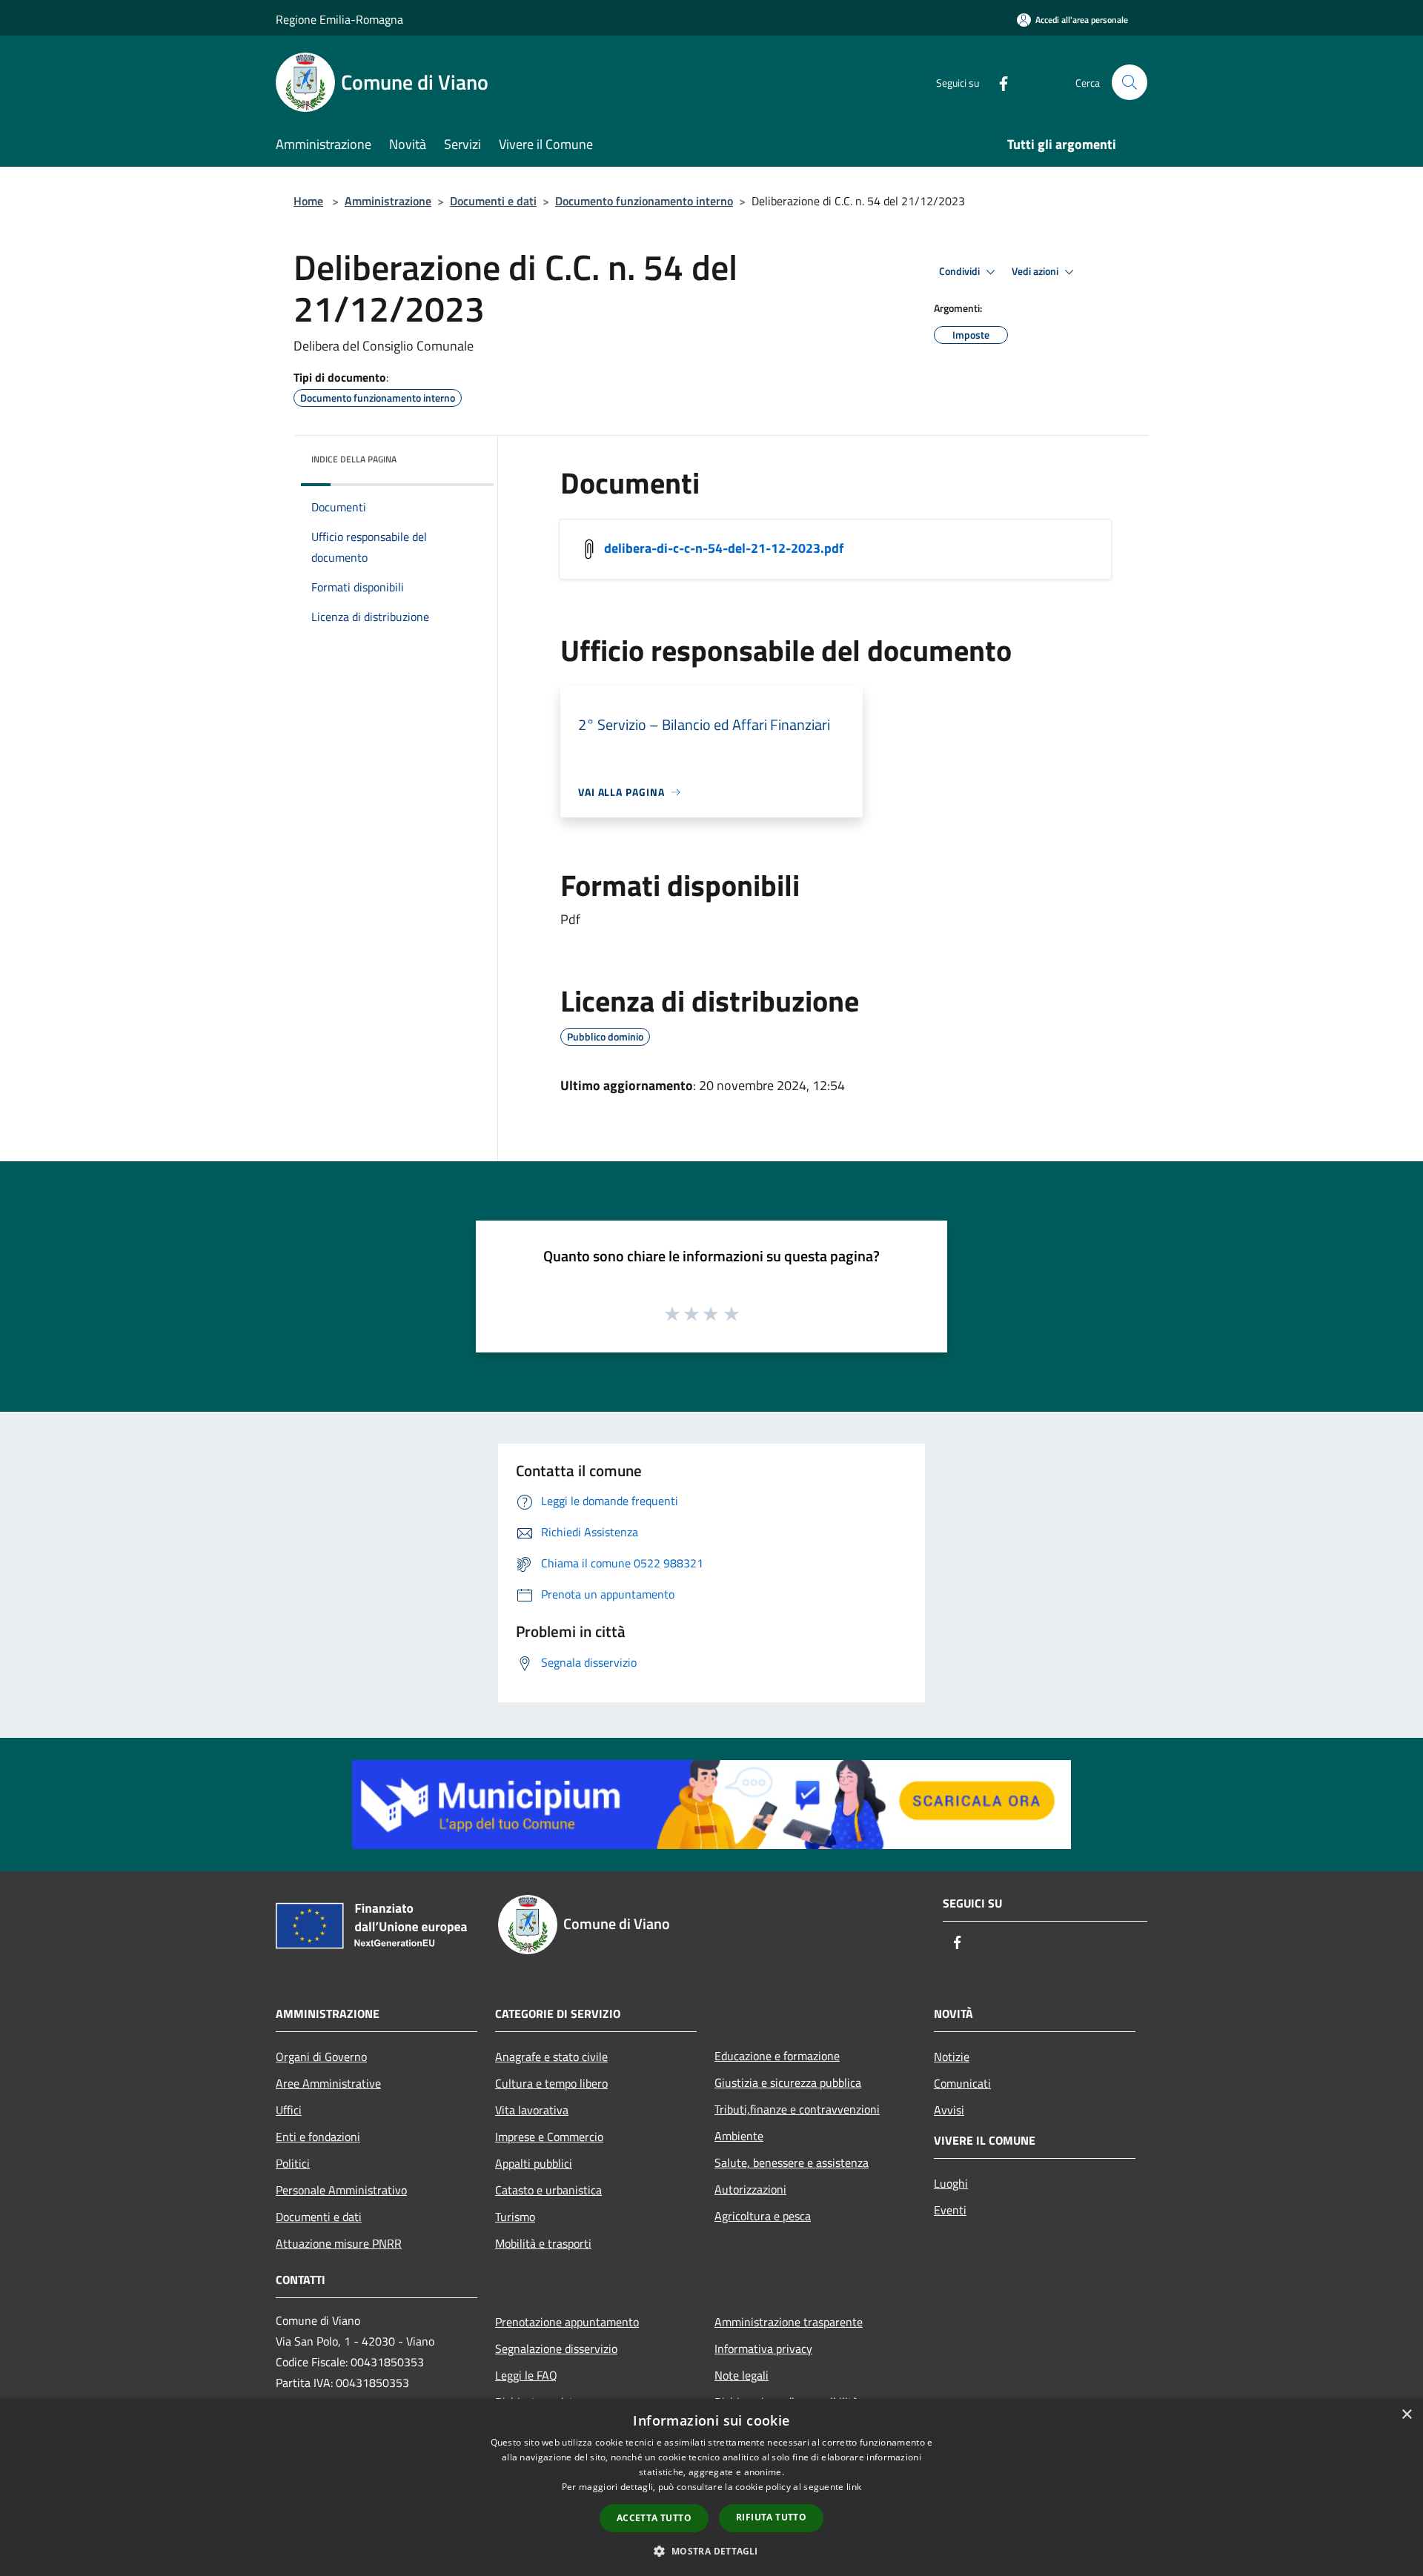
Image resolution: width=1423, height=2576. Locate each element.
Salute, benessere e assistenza (792, 2162)
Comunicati (962, 2083)
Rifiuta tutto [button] (771, 2517)
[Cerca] (1130, 82)
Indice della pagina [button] (354, 459)
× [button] (1406, 2415)
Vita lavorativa (532, 2110)
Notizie (952, 2057)
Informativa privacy (763, 2348)
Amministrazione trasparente (789, 2322)
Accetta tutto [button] (654, 2518)
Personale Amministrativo (341, 2190)
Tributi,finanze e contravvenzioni (797, 2109)
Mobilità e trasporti (543, 2243)
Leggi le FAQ (526, 2375)
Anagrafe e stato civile (551, 2057)
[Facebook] (998, 82)
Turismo (515, 2217)
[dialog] (711, 2487)
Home (308, 201)
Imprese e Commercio (549, 2137)
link (854, 2487)
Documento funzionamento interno (644, 201)
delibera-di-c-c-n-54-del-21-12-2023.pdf (724, 548)
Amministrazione (388, 201)
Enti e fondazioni (318, 2137)
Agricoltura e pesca (763, 2216)
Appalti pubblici (534, 2163)
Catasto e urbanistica (548, 2190)
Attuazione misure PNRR (339, 2243)
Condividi (961, 271)
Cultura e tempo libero (551, 2083)
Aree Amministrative (328, 2083)
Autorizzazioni (750, 2189)
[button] (711, 2551)
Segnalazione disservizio (556, 2348)
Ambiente (739, 2136)
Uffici (289, 2110)
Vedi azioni (1036, 271)
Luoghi (951, 2183)
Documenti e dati (493, 201)
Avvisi (949, 2110)
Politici (293, 2163)
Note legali (742, 2375)
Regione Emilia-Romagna (339, 19)
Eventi (950, 2210)
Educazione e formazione (777, 2056)
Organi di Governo (321, 2057)
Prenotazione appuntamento (567, 2322)
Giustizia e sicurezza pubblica (788, 2082)
